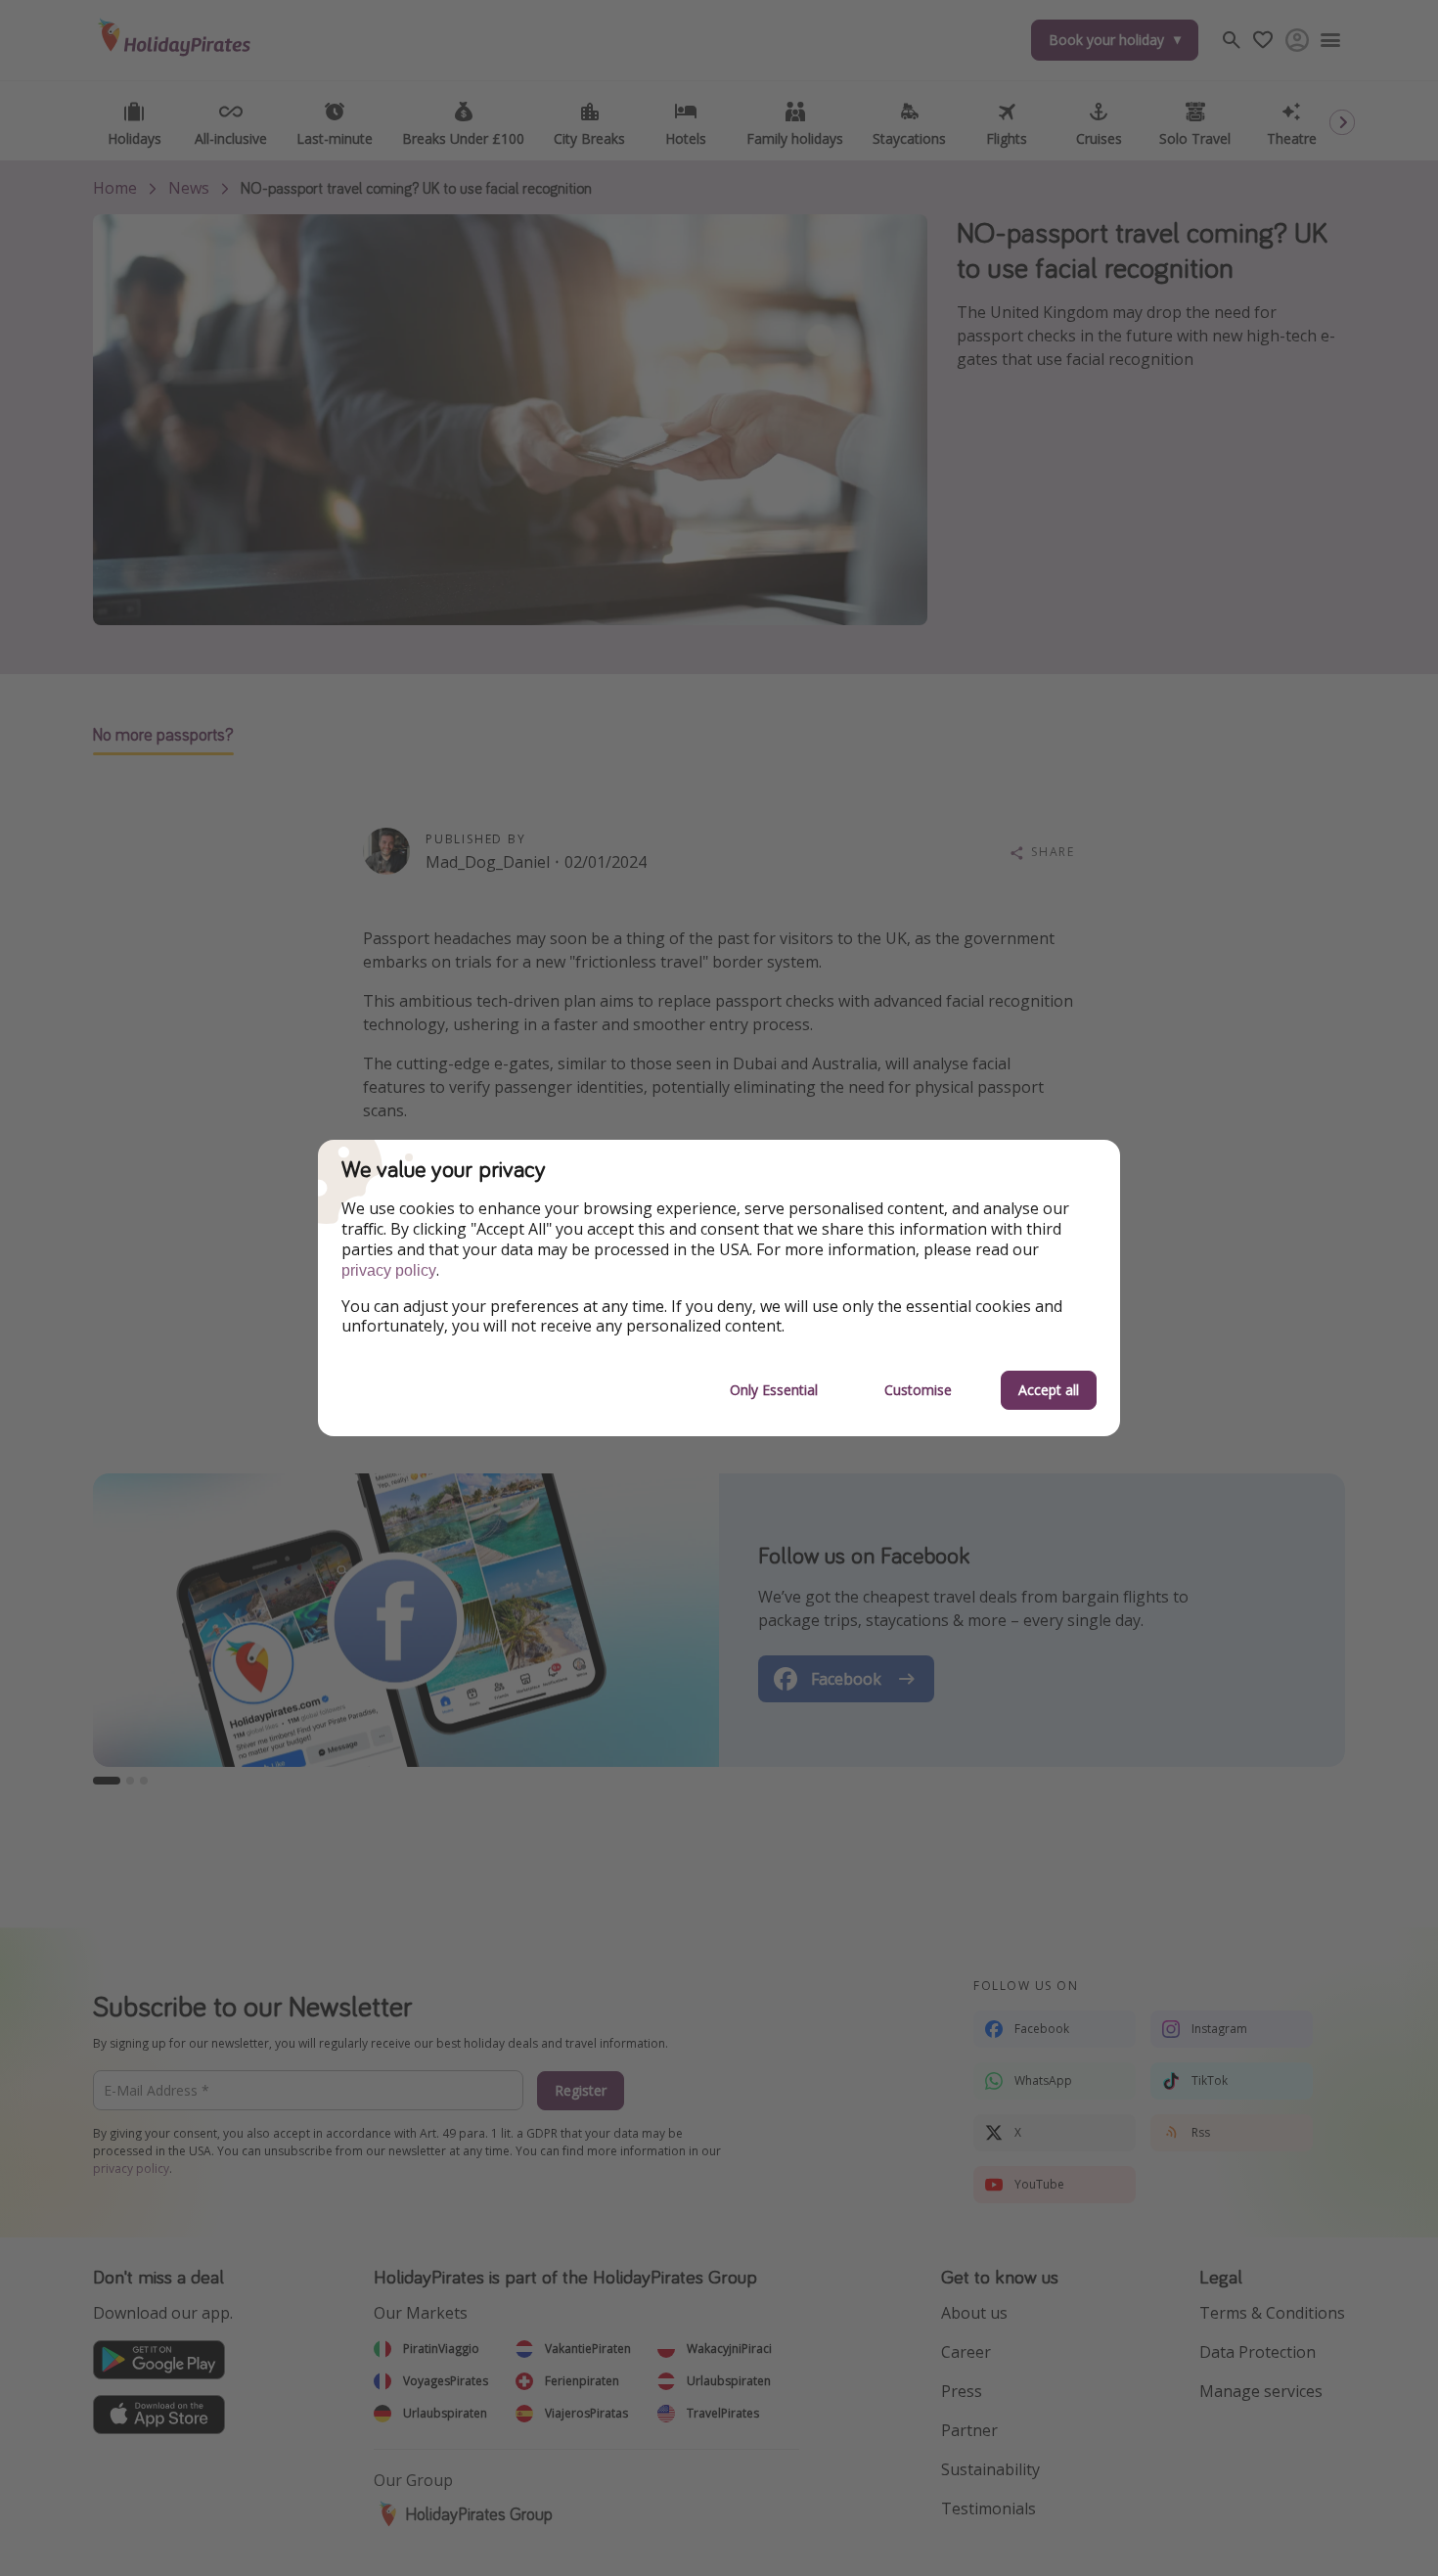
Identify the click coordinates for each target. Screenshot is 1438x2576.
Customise (918, 1390)
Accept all (1049, 1390)
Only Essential (774, 1390)
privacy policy (389, 1270)
